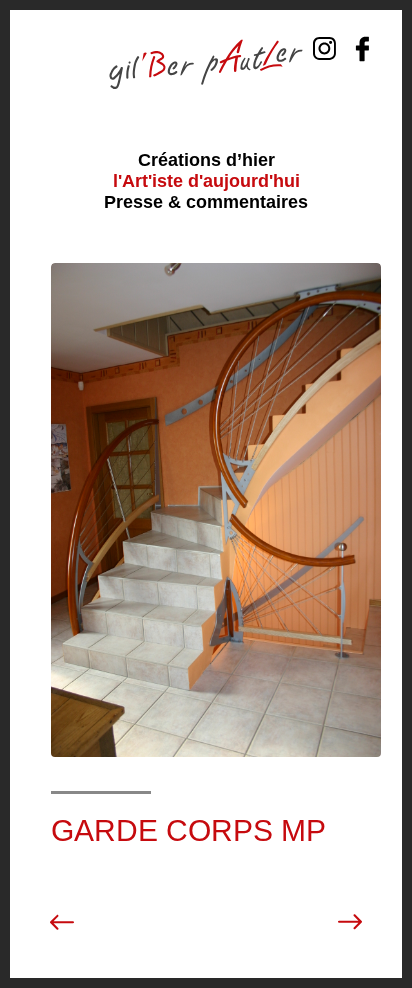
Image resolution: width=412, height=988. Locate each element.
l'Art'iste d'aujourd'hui (206, 181)
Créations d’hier (206, 160)
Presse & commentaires (206, 202)
